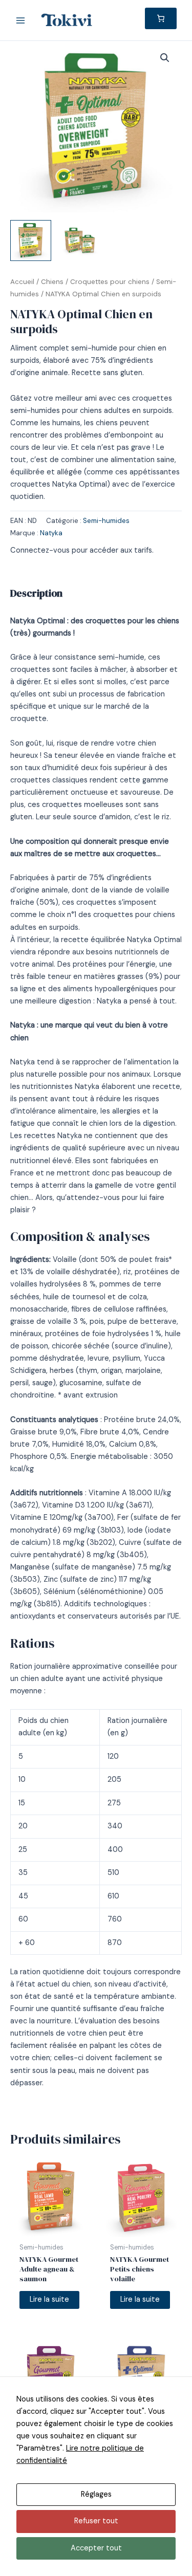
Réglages (96, 2494)
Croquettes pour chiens (110, 282)
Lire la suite (49, 2299)
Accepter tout (96, 2548)
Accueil (22, 282)
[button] (165, 58)
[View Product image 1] (31, 241)
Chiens (52, 282)
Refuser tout (96, 2521)
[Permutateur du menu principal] (20, 20)
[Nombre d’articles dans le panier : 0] (161, 18)
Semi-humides (106, 521)
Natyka (51, 533)
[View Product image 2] (79, 241)
